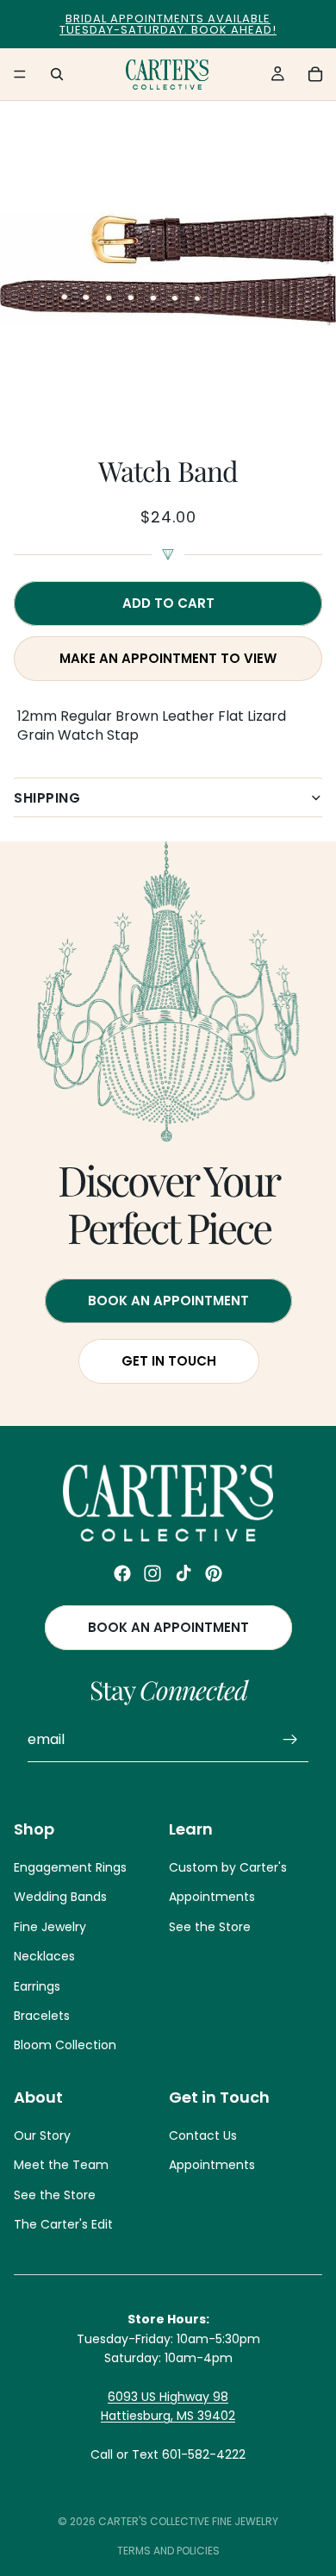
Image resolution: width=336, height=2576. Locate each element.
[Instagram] (152, 1574)
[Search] (57, 74)
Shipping (47, 798)
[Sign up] (290, 1741)
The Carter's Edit (63, 2224)
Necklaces (44, 1957)
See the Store (210, 1927)
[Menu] (20, 74)
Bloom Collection (65, 2046)
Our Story (42, 2135)
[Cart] (315, 74)
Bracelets (42, 2016)
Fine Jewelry (50, 1927)
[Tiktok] (184, 1574)
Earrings (37, 1986)
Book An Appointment (168, 1301)
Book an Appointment (168, 1628)
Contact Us (203, 2135)
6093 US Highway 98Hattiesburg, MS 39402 (168, 2406)
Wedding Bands (60, 1898)
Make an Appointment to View (168, 658)
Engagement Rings (70, 1867)
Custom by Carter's (228, 1867)
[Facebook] (122, 1574)
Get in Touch (168, 1361)
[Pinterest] (214, 1574)
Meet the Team (61, 2166)
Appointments (212, 1898)
